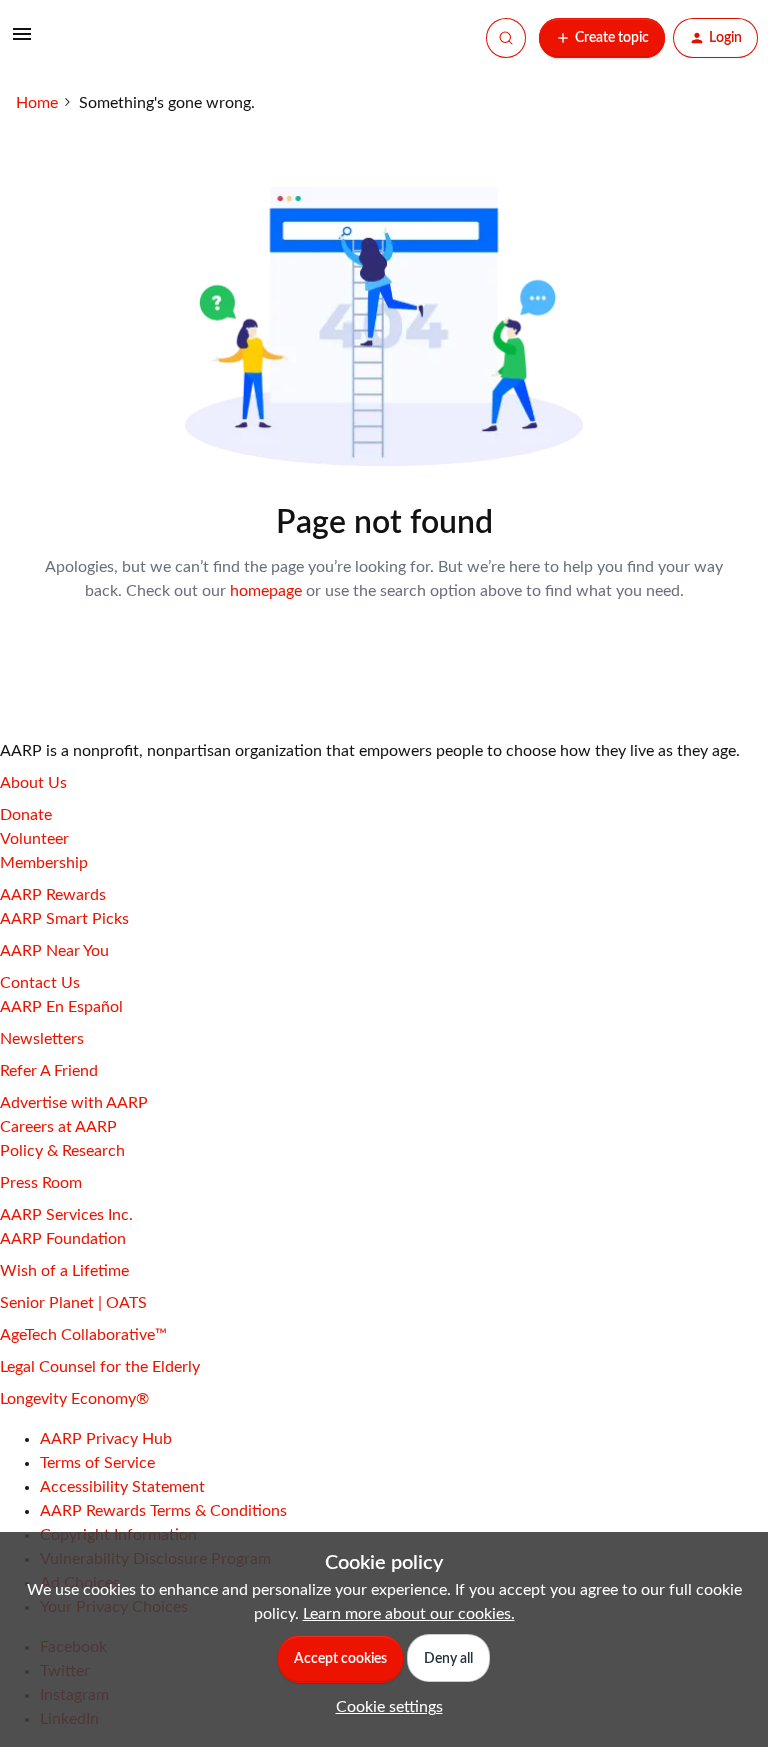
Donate (26, 815)
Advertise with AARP (74, 1103)
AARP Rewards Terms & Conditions (163, 1511)
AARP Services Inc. (66, 1215)
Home (37, 103)
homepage (266, 591)
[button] (22, 41)
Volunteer (34, 839)
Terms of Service (97, 1463)
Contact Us (40, 983)
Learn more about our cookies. (409, 1614)
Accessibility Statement (122, 1487)
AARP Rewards (53, 895)
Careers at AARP (58, 1127)
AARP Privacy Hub (106, 1439)
